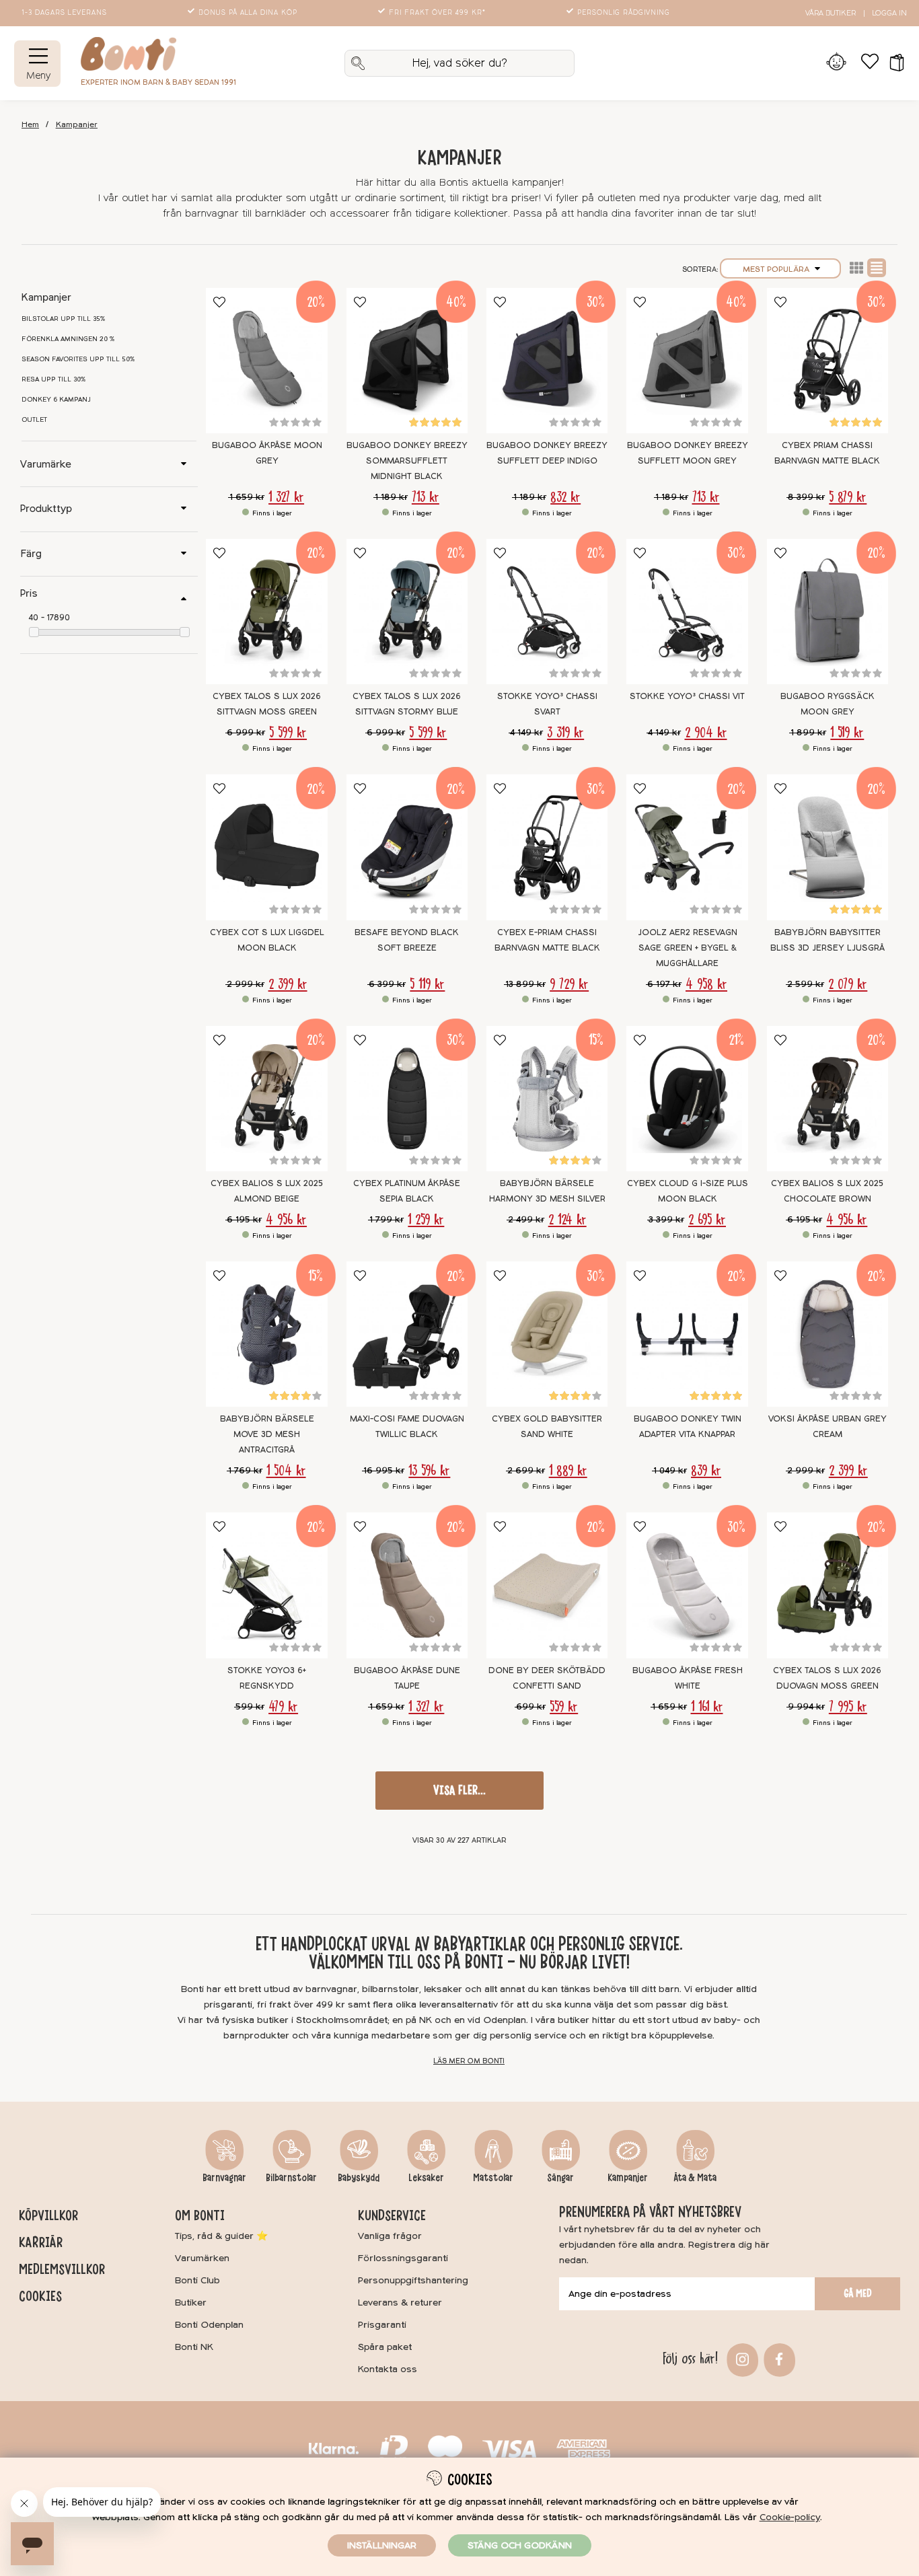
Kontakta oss (388, 2369)
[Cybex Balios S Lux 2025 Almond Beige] (266, 1099)
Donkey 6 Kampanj (56, 400)
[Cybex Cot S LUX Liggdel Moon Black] (266, 847)
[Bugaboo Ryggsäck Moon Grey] (828, 612)
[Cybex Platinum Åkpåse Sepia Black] (407, 1099)
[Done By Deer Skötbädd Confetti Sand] (547, 1585)
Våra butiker (831, 13)
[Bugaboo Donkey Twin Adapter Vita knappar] (687, 1334)
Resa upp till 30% (54, 379)
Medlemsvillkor (62, 2269)
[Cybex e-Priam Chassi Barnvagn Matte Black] (547, 847)
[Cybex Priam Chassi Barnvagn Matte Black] (828, 361)
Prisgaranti (382, 2325)
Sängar (560, 2178)
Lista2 (856, 268)
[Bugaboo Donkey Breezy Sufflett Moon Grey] (687, 361)
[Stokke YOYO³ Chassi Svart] (547, 612)
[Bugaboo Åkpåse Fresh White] (687, 1585)
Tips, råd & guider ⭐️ (221, 2236)
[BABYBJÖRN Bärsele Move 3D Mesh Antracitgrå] (266, 1334)
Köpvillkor (48, 2215)
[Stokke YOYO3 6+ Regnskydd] (266, 1585)
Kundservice (392, 2215)
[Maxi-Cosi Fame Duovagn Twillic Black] (407, 1334)
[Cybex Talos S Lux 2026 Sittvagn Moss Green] (266, 612)
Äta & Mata (695, 2178)
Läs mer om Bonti (469, 2061)
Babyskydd (359, 2178)
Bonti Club (197, 2280)
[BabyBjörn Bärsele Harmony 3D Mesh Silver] (547, 1099)
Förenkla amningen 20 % (68, 339)
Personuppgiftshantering (413, 2280)
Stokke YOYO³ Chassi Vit (687, 696)
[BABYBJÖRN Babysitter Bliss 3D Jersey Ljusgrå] (828, 847)
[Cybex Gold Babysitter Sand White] (547, 1334)
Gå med (858, 2293)
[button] (892, 63)
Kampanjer (77, 125)
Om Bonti (200, 2215)
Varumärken (202, 2258)
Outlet (34, 420)
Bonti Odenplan (209, 2325)
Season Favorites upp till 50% (78, 359)
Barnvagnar (224, 2178)
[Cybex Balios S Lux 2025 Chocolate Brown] (828, 1099)
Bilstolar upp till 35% (64, 319)
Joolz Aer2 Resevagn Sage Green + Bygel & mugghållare (688, 948)
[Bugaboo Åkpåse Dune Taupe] (407, 1585)
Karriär (41, 2242)
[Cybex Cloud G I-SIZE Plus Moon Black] (687, 1099)
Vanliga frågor (390, 2236)
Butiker (191, 2303)
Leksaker (426, 2178)
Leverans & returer (400, 2303)
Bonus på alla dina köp (248, 13)
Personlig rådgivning (624, 13)
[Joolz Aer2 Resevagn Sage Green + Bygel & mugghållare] (687, 847)
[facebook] (778, 2358)
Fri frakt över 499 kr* (437, 13)
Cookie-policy (790, 2517)
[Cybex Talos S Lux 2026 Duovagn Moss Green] (828, 1585)
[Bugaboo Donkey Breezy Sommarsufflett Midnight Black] (407, 361)
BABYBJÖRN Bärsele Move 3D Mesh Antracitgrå (267, 1434)
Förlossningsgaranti (403, 2258)
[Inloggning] (836, 63)
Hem (30, 125)
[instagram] (741, 2358)
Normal (877, 268)
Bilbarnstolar (291, 2178)
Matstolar (493, 2178)
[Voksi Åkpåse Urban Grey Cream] (828, 1334)
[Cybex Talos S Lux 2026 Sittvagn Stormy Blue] (407, 612)
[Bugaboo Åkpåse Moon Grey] (266, 361)
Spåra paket (385, 2347)
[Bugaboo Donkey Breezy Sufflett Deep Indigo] (547, 361)
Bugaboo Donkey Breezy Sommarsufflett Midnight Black (407, 461)
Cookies (40, 2296)
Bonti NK (194, 2347)
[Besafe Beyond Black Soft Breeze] (407, 847)
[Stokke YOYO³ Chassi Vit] (687, 612)
